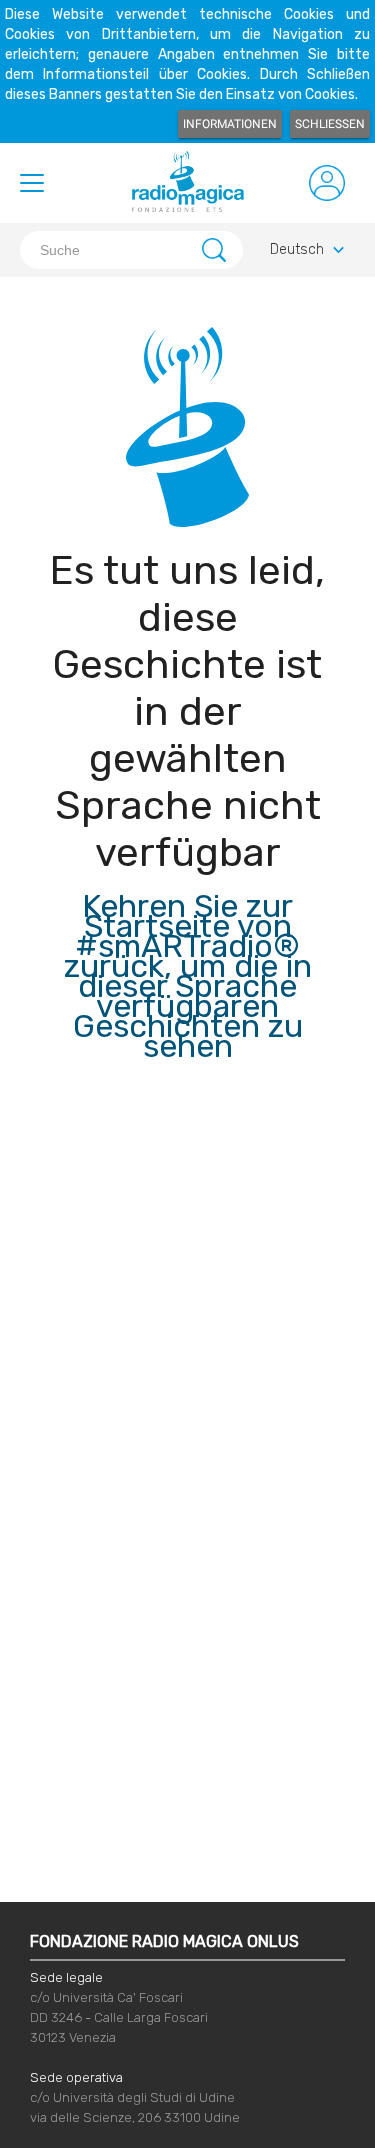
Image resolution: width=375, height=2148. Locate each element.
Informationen (230, 124)
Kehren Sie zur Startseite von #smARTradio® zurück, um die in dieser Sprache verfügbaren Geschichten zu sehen (188, 976)
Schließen (330, 124)
